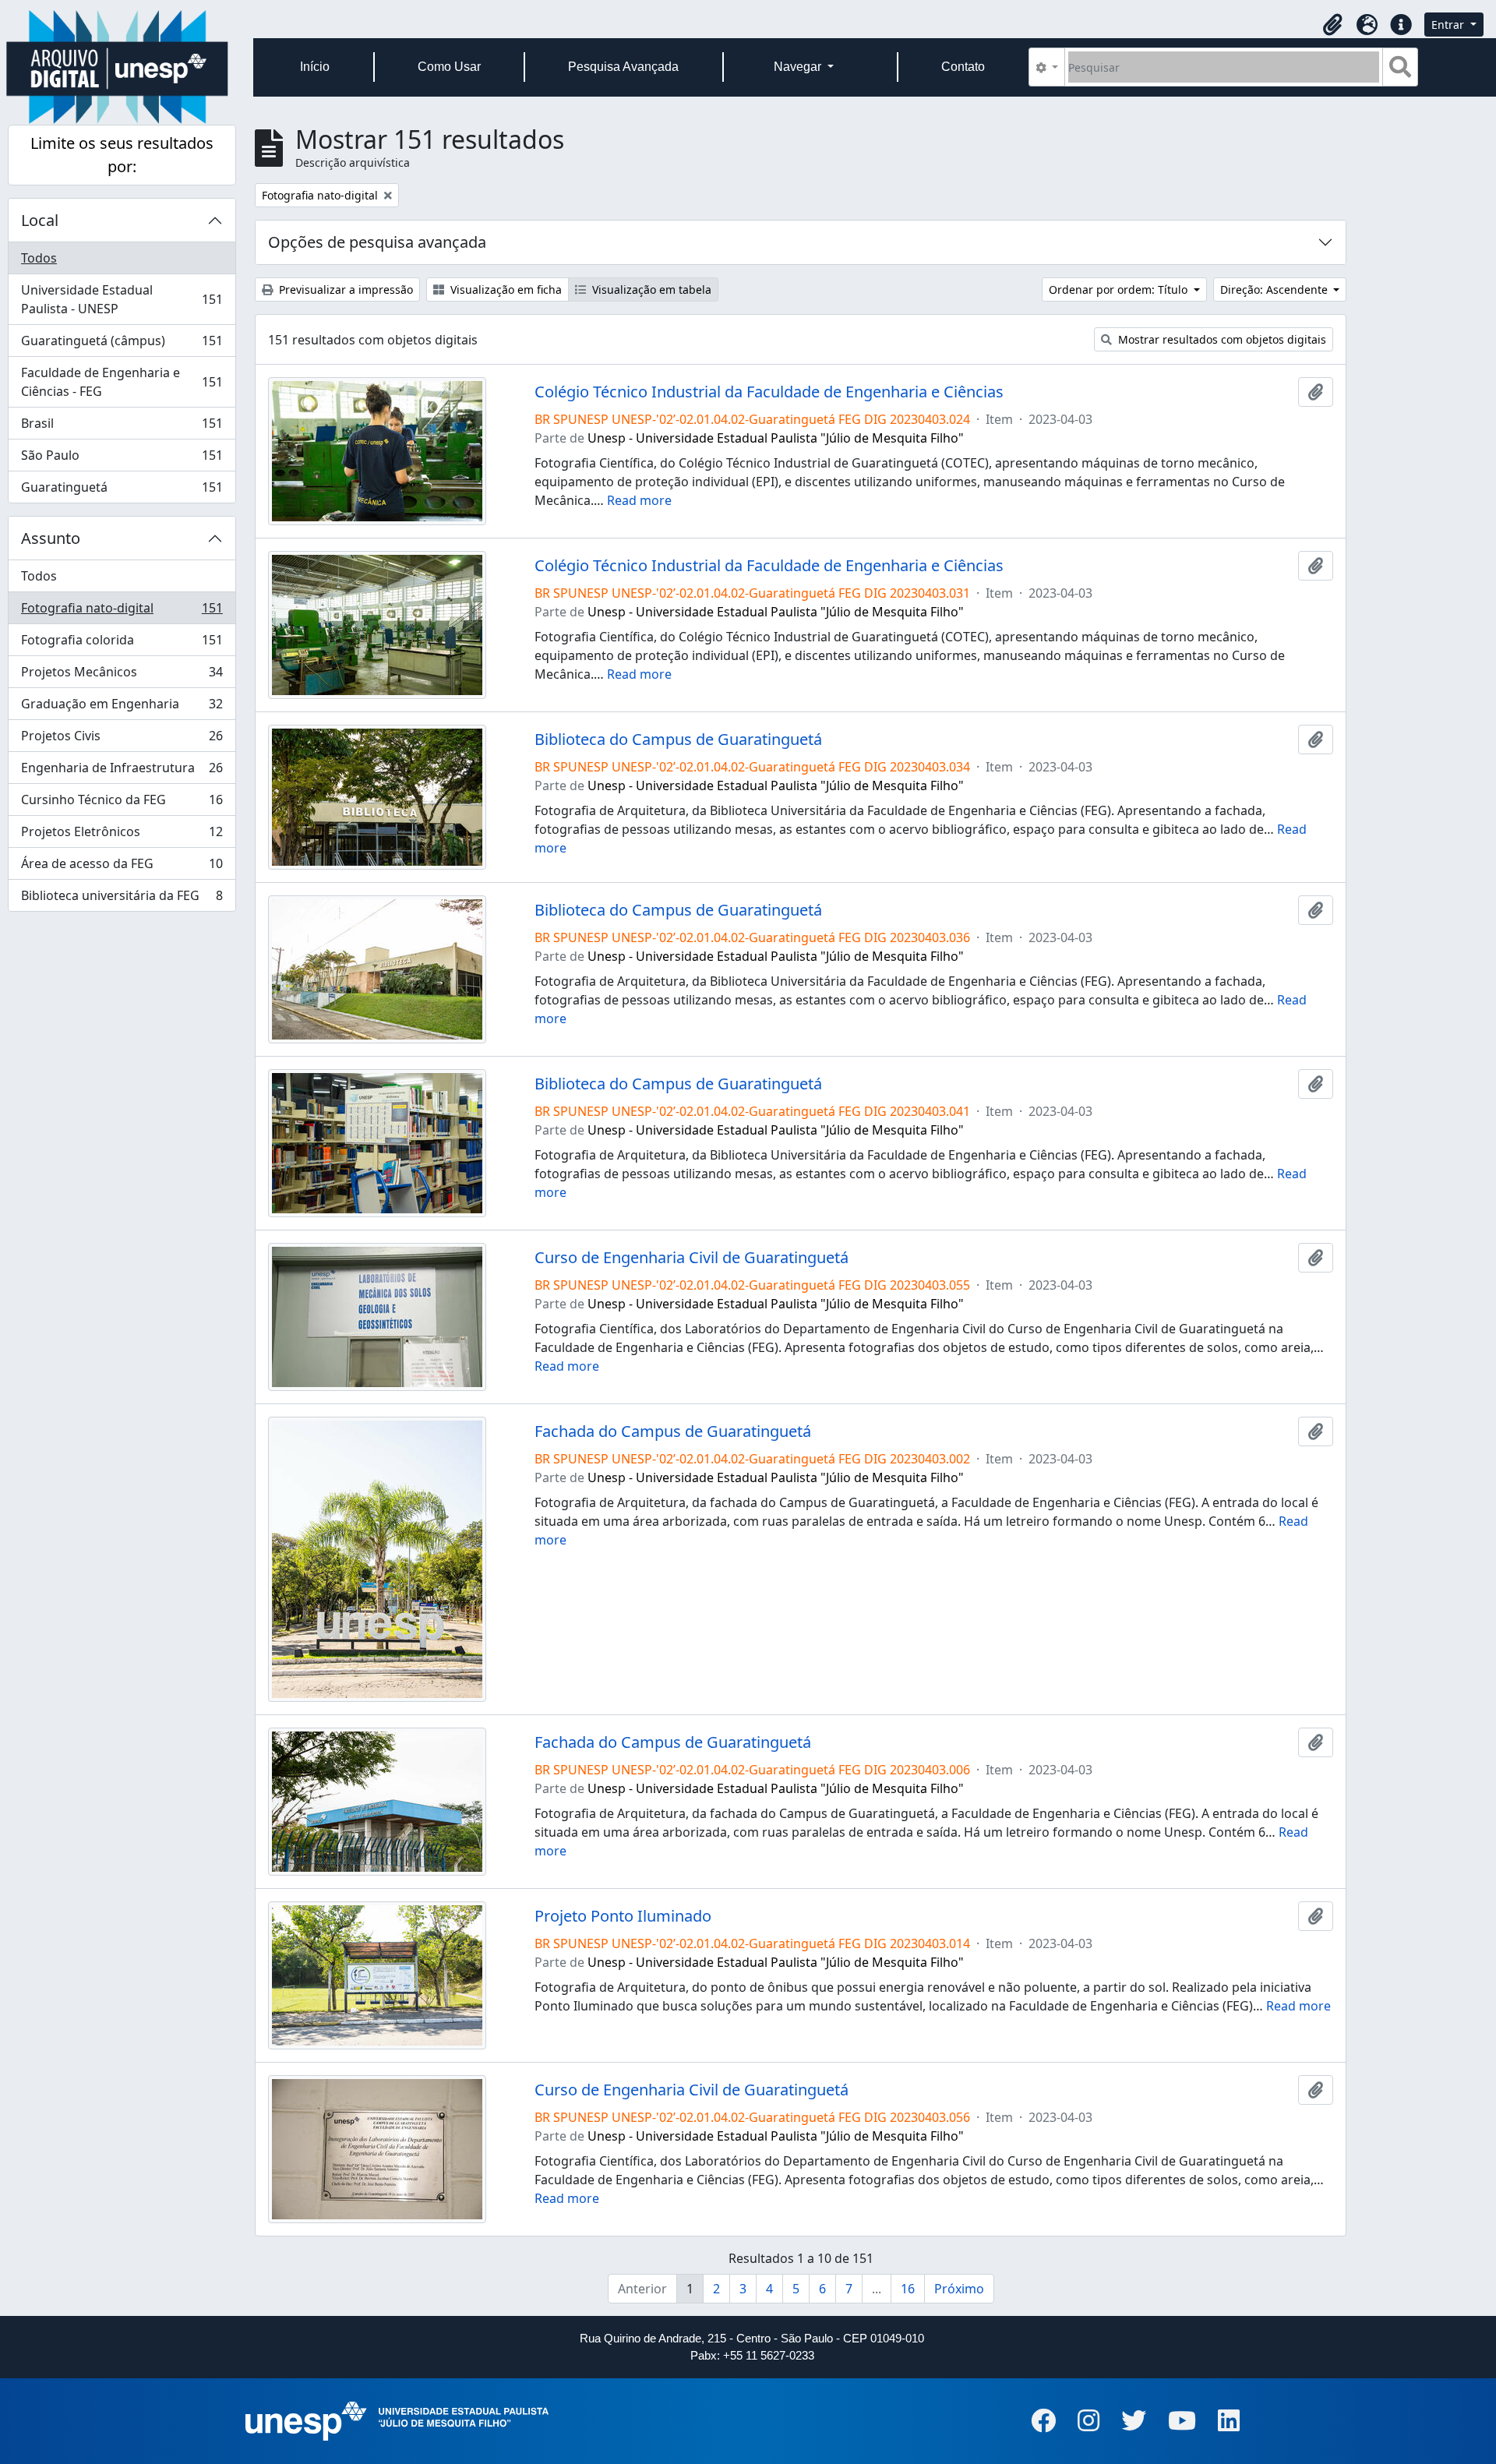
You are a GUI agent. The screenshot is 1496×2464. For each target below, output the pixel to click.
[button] (1332, 25)
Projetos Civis (122, 740)
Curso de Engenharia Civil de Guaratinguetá (692, 1258)
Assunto (51, 538)
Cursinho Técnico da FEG (122, 803)
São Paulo (122, 459)
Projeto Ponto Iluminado (623, 1916)
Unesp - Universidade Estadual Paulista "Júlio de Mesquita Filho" (776, 438)
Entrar (1449, 25)
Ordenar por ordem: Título (1120, 289)
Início (315, 67)
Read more (639, 500)
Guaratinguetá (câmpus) (122, 344)
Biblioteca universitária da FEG (122, 899)
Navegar (799, 67)
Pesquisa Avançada (623, 67)
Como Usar (449, 67)
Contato (963, 67)
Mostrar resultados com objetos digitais (1221, 339)
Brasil (122, 427)
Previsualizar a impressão (344, 289)
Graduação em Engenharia (122, 708)
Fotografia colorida (122, 644)
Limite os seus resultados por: (122, 155)
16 (908, 2289)
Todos (39, 258)
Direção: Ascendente (1275, 289)
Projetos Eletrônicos (122, 835)
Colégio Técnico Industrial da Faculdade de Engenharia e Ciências (769, 392)
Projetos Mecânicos (122, 676)
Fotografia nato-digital (122, 612)
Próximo (959, 2289)
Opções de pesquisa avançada (377, 242)
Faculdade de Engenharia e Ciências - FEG (122, 382)
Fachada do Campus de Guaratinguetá (673, 1431)
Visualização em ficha (505, 289)
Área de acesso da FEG (122, 867)
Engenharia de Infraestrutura (122, 771)
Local (40, 220)
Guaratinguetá (122, 491)
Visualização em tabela (650, 289)
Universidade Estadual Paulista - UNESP (122, 299)
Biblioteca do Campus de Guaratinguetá (678, 740)
